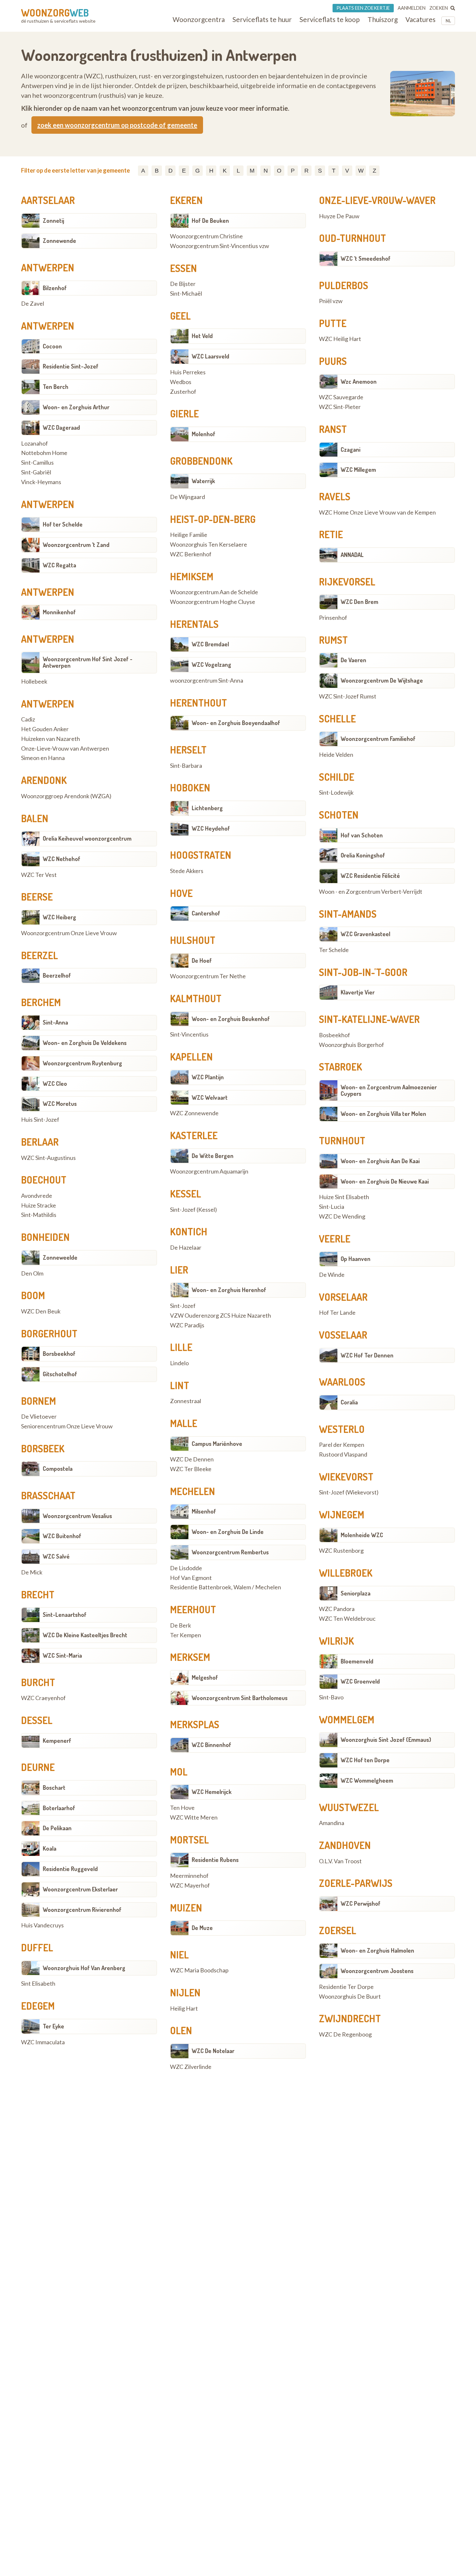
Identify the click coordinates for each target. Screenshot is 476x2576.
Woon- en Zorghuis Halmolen (377, 1950)
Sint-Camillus (37, 463)
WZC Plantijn (208, 1077)
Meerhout (193, 1609)
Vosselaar (343, 1335)
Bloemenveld (357, 1661)
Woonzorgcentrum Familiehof (378, 739)
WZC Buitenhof (62, 1536)
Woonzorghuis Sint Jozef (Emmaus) (386, 1740)
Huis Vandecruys (42, 1925)
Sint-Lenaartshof (65, 1615)
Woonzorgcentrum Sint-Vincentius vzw (220, 246)
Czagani (351, 449)
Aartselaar (48, 200)
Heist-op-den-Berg (213, 519)
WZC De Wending (342, 1217)
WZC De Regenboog (345, 2035)
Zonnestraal (186, 1401)
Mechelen (193, 1491)
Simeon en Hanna (43, 758)
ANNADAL (352, 555)
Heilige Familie (189, 535)
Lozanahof (34, 444)
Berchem (41, 1002)
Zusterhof (183, 392)
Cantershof (206, 913)
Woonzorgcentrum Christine (206, 236)
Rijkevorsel (347, 582)
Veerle (335, 1239)
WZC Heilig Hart (340, 339)
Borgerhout (49, 1333)
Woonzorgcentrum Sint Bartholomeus (240, 1698)
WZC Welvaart (210, 1097)
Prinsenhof (333, 618)
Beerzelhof (57, 975)
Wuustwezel (349, 1807)
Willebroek (346, 1573)
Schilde (337, 777)
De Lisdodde (186, 1568)
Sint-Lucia (332, 1207)
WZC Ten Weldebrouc (347, 1619)
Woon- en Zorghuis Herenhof (229, 1290)
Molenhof (204, 434)
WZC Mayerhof (190, 1886)
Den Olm (32, 1274)
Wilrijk (336, 1641)
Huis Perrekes (188, 372)
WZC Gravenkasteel (365, 934)
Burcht (38, 1682)
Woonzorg (55, 13)
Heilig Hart (184, 2009)
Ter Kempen (186, 1635)
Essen (183, 268)
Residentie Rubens (215, 1860)
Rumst (333, 640)
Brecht (38, 1594)
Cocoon (52, 346)
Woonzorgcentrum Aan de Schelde (214, 592)
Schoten (339, 815)
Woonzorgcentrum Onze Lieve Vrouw (69, 933)
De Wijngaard (187, 497)
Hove (181, 893)
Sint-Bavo (331, 1697)
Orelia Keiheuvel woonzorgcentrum (87, 838)
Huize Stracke (39, 1206)
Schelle (337, 719)
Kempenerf (57, 1741)
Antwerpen (48, 267)
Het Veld (202, 336)
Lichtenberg (207, 808)
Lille (181, 1347)
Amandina (332, 1823)
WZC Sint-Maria (62, 1655)
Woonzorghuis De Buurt (350, 1997)
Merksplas (195, 1724)
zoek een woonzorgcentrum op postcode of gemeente (117, 125)
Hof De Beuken (210, 221)
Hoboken (190, 788)
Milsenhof (204, 1511)
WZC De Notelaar (213, 2051)
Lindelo (179, 1363)
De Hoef (202, 960)
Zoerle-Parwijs (356, 1883)
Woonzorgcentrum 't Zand (76, 545)
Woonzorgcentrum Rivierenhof (82, 1910)
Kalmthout (196, 998)
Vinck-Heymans (41, 482)
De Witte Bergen (213, 1156)
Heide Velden (336, 755)
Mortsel (189, 1840)
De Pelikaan (57, 1828)
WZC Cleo (55, 1084)
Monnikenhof (59, 612)
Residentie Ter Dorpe (346, 1987)
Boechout (44, 1180)
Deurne (38, 1767)
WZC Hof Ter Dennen (367, 1355)
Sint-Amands (348, 914)
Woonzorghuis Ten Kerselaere (209, 545)
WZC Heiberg (59, 917)
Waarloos (342, 1382)
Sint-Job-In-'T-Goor (363, 972)
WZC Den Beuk (41, 1311)
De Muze (202, 1928)
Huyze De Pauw (339, 216)
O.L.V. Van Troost (340, 1861)
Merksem (190, 1657)
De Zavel (33, 304)
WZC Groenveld (360, 1681)
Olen (181, 2030)
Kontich (189, 1231)
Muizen (186, 1908)
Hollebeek (34, 682)
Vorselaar (343, 1297)
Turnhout (342, 1140)
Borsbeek (43, 1448)
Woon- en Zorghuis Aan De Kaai (380, 1161)
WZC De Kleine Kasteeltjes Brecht (85, 1635)
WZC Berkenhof (191, 554)
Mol (179, 1772)
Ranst (333, 429)
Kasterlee (194, 1135)
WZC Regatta (59, 565)
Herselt (188, 750)
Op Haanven (356, 1259)
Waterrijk (203, 481)
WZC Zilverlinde (191, 2067)
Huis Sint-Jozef (40, 1120)
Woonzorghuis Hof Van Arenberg (84, 1968)
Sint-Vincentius (189, 1035)
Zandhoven (345, 1845)
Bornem (39, 1401)
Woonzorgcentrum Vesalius (77, 1516)
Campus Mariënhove (217, 1444)
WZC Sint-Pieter (340, 407)
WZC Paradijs (187, 1325)
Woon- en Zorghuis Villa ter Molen (383, 1114)
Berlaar (40, 1142)
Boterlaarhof (59, 1808)
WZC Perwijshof (361, 1903)
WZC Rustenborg (341, 1551)
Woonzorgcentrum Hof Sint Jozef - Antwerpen (88, 662)
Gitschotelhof (60, 1374)
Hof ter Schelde (63, 524)
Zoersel (338, 1930)
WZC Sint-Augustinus (48, 1158)
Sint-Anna (55, 1022)
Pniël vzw (331, 301)
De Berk (181, 1626)
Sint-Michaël (186, 294)
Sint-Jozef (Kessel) (193, 1210)
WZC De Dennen (192, 1459)
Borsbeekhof (59, 1354)
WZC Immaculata (43, 2042)
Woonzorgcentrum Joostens (377, 1971)
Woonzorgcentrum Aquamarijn (209, 1172)
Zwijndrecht (350, 2018)
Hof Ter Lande (337, 1313)
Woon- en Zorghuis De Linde (228, 1532)
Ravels (335, 496)
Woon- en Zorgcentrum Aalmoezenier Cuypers (389, 1090)
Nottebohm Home (44, 453)
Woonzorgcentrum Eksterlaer (80, 1889)
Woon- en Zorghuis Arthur (76, 407)
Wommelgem (347, 1719)
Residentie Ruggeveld (70, 1869)
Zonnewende (59, 241)
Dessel (37, 1720)
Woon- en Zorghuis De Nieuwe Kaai (385, 1181)
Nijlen (185, 1992)
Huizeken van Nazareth (51, 739)
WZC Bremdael (210, 644)
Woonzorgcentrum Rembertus (230, 1552)
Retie (331, 534)
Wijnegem (342, 1515)
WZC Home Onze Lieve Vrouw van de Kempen (377, 513)
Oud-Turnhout (352, 238)
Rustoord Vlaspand (343, 1455)
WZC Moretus (60, 1104)
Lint (180, 1385)
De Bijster (183, 284)
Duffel (37, 1947)
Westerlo (342, 1429)
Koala (50, 1848)
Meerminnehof (189, 1876)
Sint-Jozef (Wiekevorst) (349, 1492)
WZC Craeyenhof (43, 1698)
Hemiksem (192, 576)
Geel (180, 316)
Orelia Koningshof (363, 855)
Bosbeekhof (334, 1035)
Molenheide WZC (362, 1535)
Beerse (37, 897)
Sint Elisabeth (38, 1984)
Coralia (349, 1402)
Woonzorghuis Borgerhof (351, 1045)
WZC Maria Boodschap (199, 1970)
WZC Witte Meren (194, 1818)
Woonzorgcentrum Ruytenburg (82, 1063)
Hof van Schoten (362, 835)
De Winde (332, 1275)
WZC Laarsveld (210, 356)
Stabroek (340, 1067)
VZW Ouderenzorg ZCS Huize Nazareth (221, 1316)
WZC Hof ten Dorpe (365, 1760)
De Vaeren (353, 660)
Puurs (333, 361)
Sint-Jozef (183, 1306)
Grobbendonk (201, 461)
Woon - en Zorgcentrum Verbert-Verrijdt (371, 892)
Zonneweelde (60, 1257)
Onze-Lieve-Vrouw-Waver (377, 200)
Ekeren (186, 200)
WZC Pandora (337, 1609)
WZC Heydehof (211, 828)
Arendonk (44, 780)
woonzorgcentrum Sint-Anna (207, 681)
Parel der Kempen (342, 1445)
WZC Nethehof (62, 859)
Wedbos (181, 382)
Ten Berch (56, 387)
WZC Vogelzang (211, 664)
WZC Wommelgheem (367, 1780)
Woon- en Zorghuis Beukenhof (231, 1019)
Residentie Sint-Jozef (71, 366)
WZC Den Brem (359, 602)
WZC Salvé (56, 1556)
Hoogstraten (201, 855)
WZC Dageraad (61, 427)
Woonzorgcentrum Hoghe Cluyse (213, 602)
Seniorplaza (356, 1593)
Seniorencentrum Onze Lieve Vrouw (67, 1426)
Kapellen (191, 1057)
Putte (333, 323)
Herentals (194, 624)
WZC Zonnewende (194, 1113)
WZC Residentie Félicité (370, 876)
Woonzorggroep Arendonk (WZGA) (66, 796)
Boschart (54, 1787)
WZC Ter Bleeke (191, 1469)
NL (448, 21)
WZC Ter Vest (39, 875)
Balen (35, 818)
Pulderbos (344, 285)
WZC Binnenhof (211, 1745)
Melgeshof (205, 1677)
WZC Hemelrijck (212, 1792)
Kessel (186, 1194)
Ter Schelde (334, 950)
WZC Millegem (358, 470)
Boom (33, 1295)
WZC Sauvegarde (341, 397)
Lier (179, 1270)
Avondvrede (37, 1196)
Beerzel (40, 955)
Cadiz (28, 720)
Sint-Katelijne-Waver (369, 1019)
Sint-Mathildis (39, 1215)
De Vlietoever (39, 1417)
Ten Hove (182, 1808)
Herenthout (198, 703)
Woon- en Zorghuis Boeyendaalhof (236, 723)
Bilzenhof (55, 288)
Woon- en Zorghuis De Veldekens (85, 1043)
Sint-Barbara (186, 766)
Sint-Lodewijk (336, 793)
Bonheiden (45, 1237)
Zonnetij (53, 221)
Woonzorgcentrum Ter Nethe (208, 976)
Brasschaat (48, 1495)
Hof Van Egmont (191, 1578)
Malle (184, 1423)
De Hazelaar (186, 1248)
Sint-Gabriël (36, 472)
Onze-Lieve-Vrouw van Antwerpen (65, 749)
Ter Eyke (53, 2026)
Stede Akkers (187, 871)
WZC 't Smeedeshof (366, 258)
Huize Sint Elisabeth (344, 1197)
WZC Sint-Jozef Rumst (348, 697)
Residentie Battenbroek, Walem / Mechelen (226, 1587)
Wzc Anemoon (359, 381)
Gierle (184, 414)
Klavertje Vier (358, 992)
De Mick (32, 1572)
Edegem (38, 2006)
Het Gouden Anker (45, 729)
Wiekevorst (346, 1477)
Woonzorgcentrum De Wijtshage (382, 680)
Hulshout (193, 940)
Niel (179, 1955)
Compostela (58, 1469)
